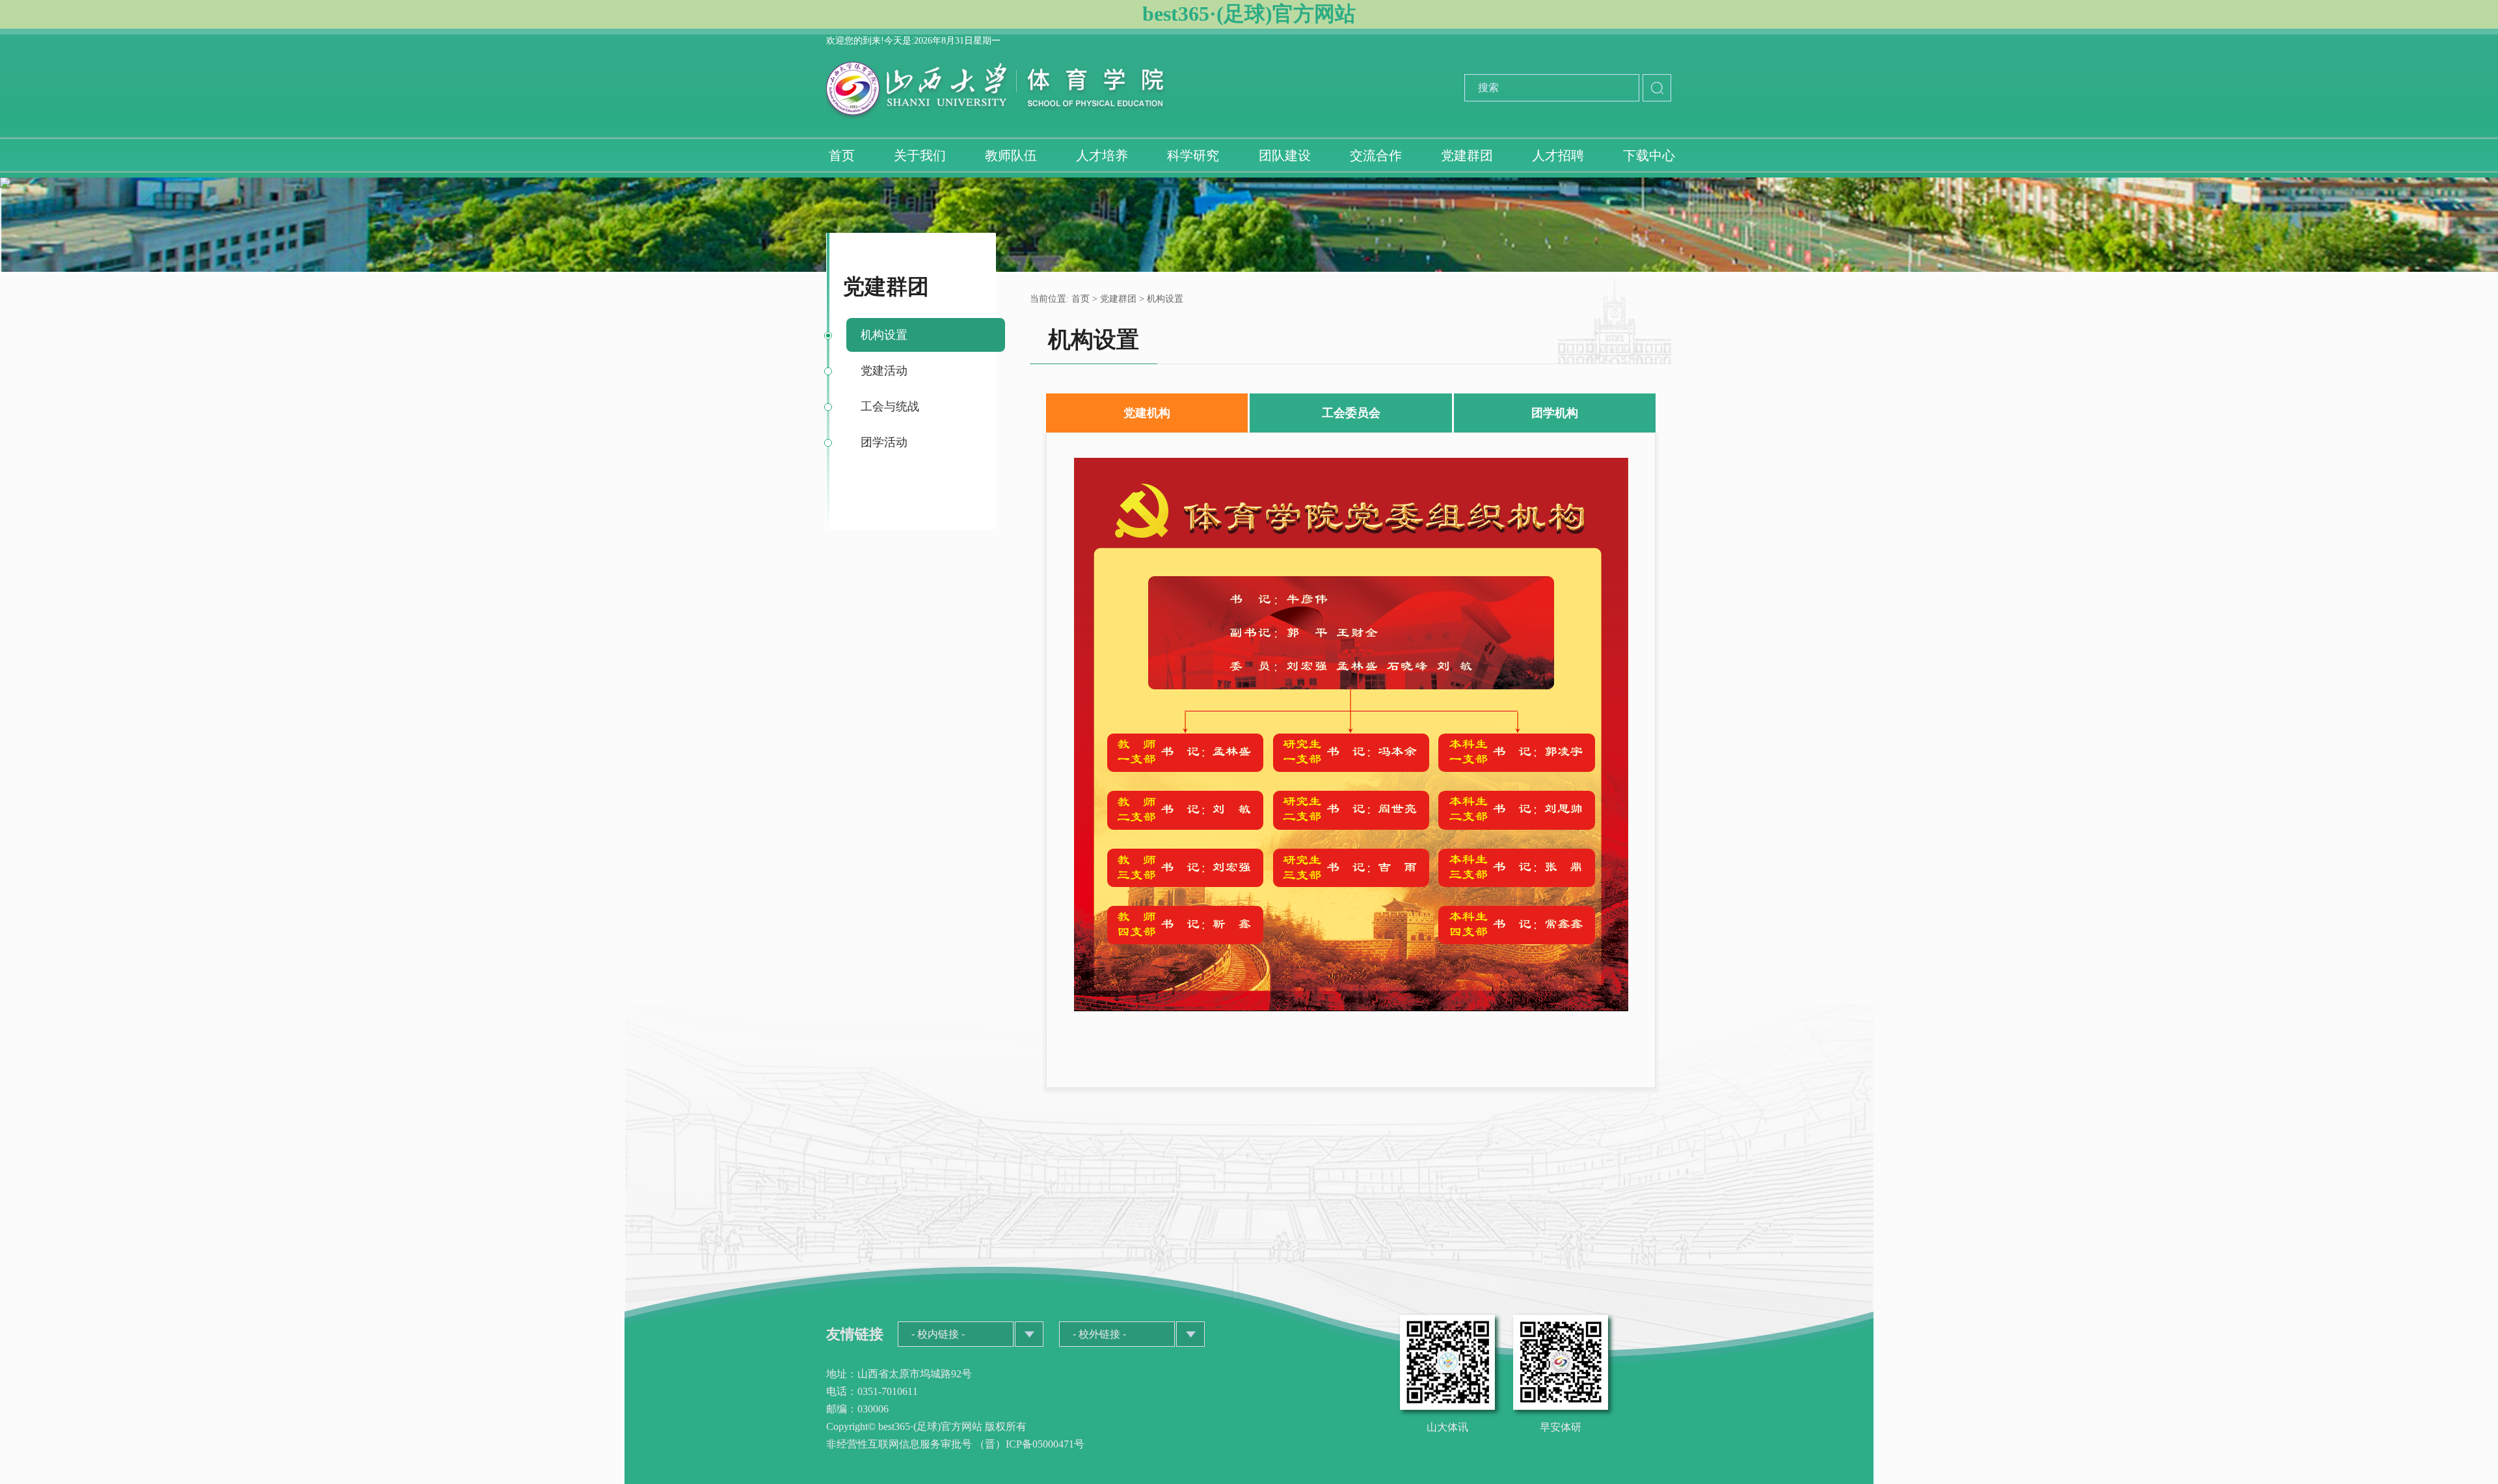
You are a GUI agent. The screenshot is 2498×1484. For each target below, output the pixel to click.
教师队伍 (1011, 155)
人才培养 (1102, 155)
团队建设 (1285, 155)
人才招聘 (1558, 155)
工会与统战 (890, 406)
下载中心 (1649, 155)
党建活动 (884, 371)
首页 (842, 155)
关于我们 (920, 155)
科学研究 (1193, 155)
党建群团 (1467, 155)
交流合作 (1376, 155)
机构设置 (884, 335)
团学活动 (884, 442)
